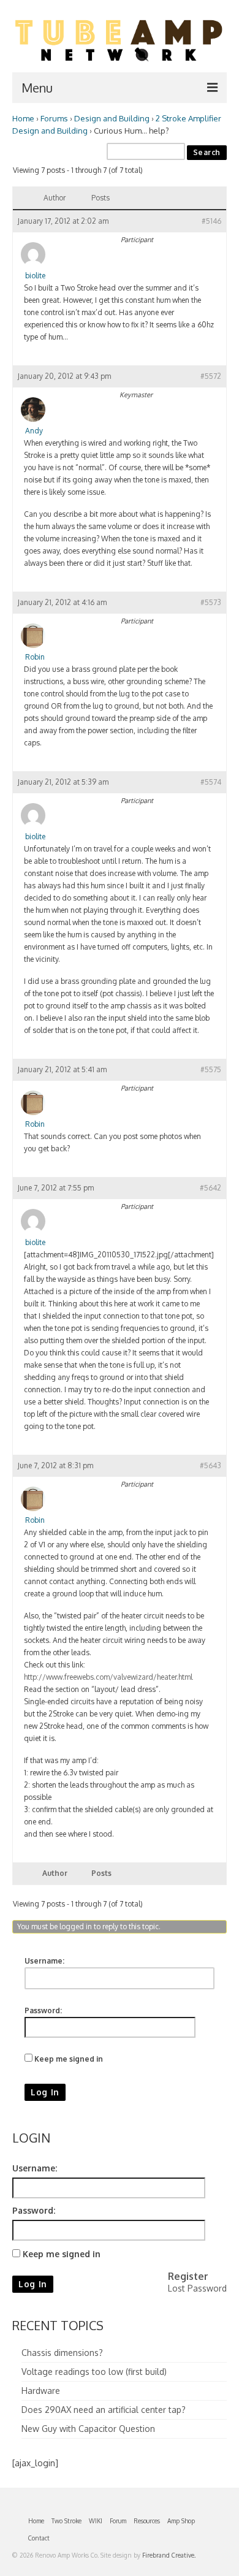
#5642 (211, 1188)
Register (188, 2276)
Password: (43, 2010)
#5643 (211, 1465)
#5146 (211, 221)
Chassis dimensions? (62, 2353)
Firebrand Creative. (169, 2555)
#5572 (211, 376)
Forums (54, 118)
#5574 (211, 782)
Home (23, 118)
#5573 (211, 602)
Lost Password (197, 2288)
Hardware (41, 2391)
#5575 (211, 1069)
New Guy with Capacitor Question (88, 2429)
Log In (45, 2092)
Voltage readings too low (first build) (94, 2372)
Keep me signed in (69, 2059)
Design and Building (112, 118)
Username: (44, 1961)
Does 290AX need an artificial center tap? (104, 2410)
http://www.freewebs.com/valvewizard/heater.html (108, 1677)
